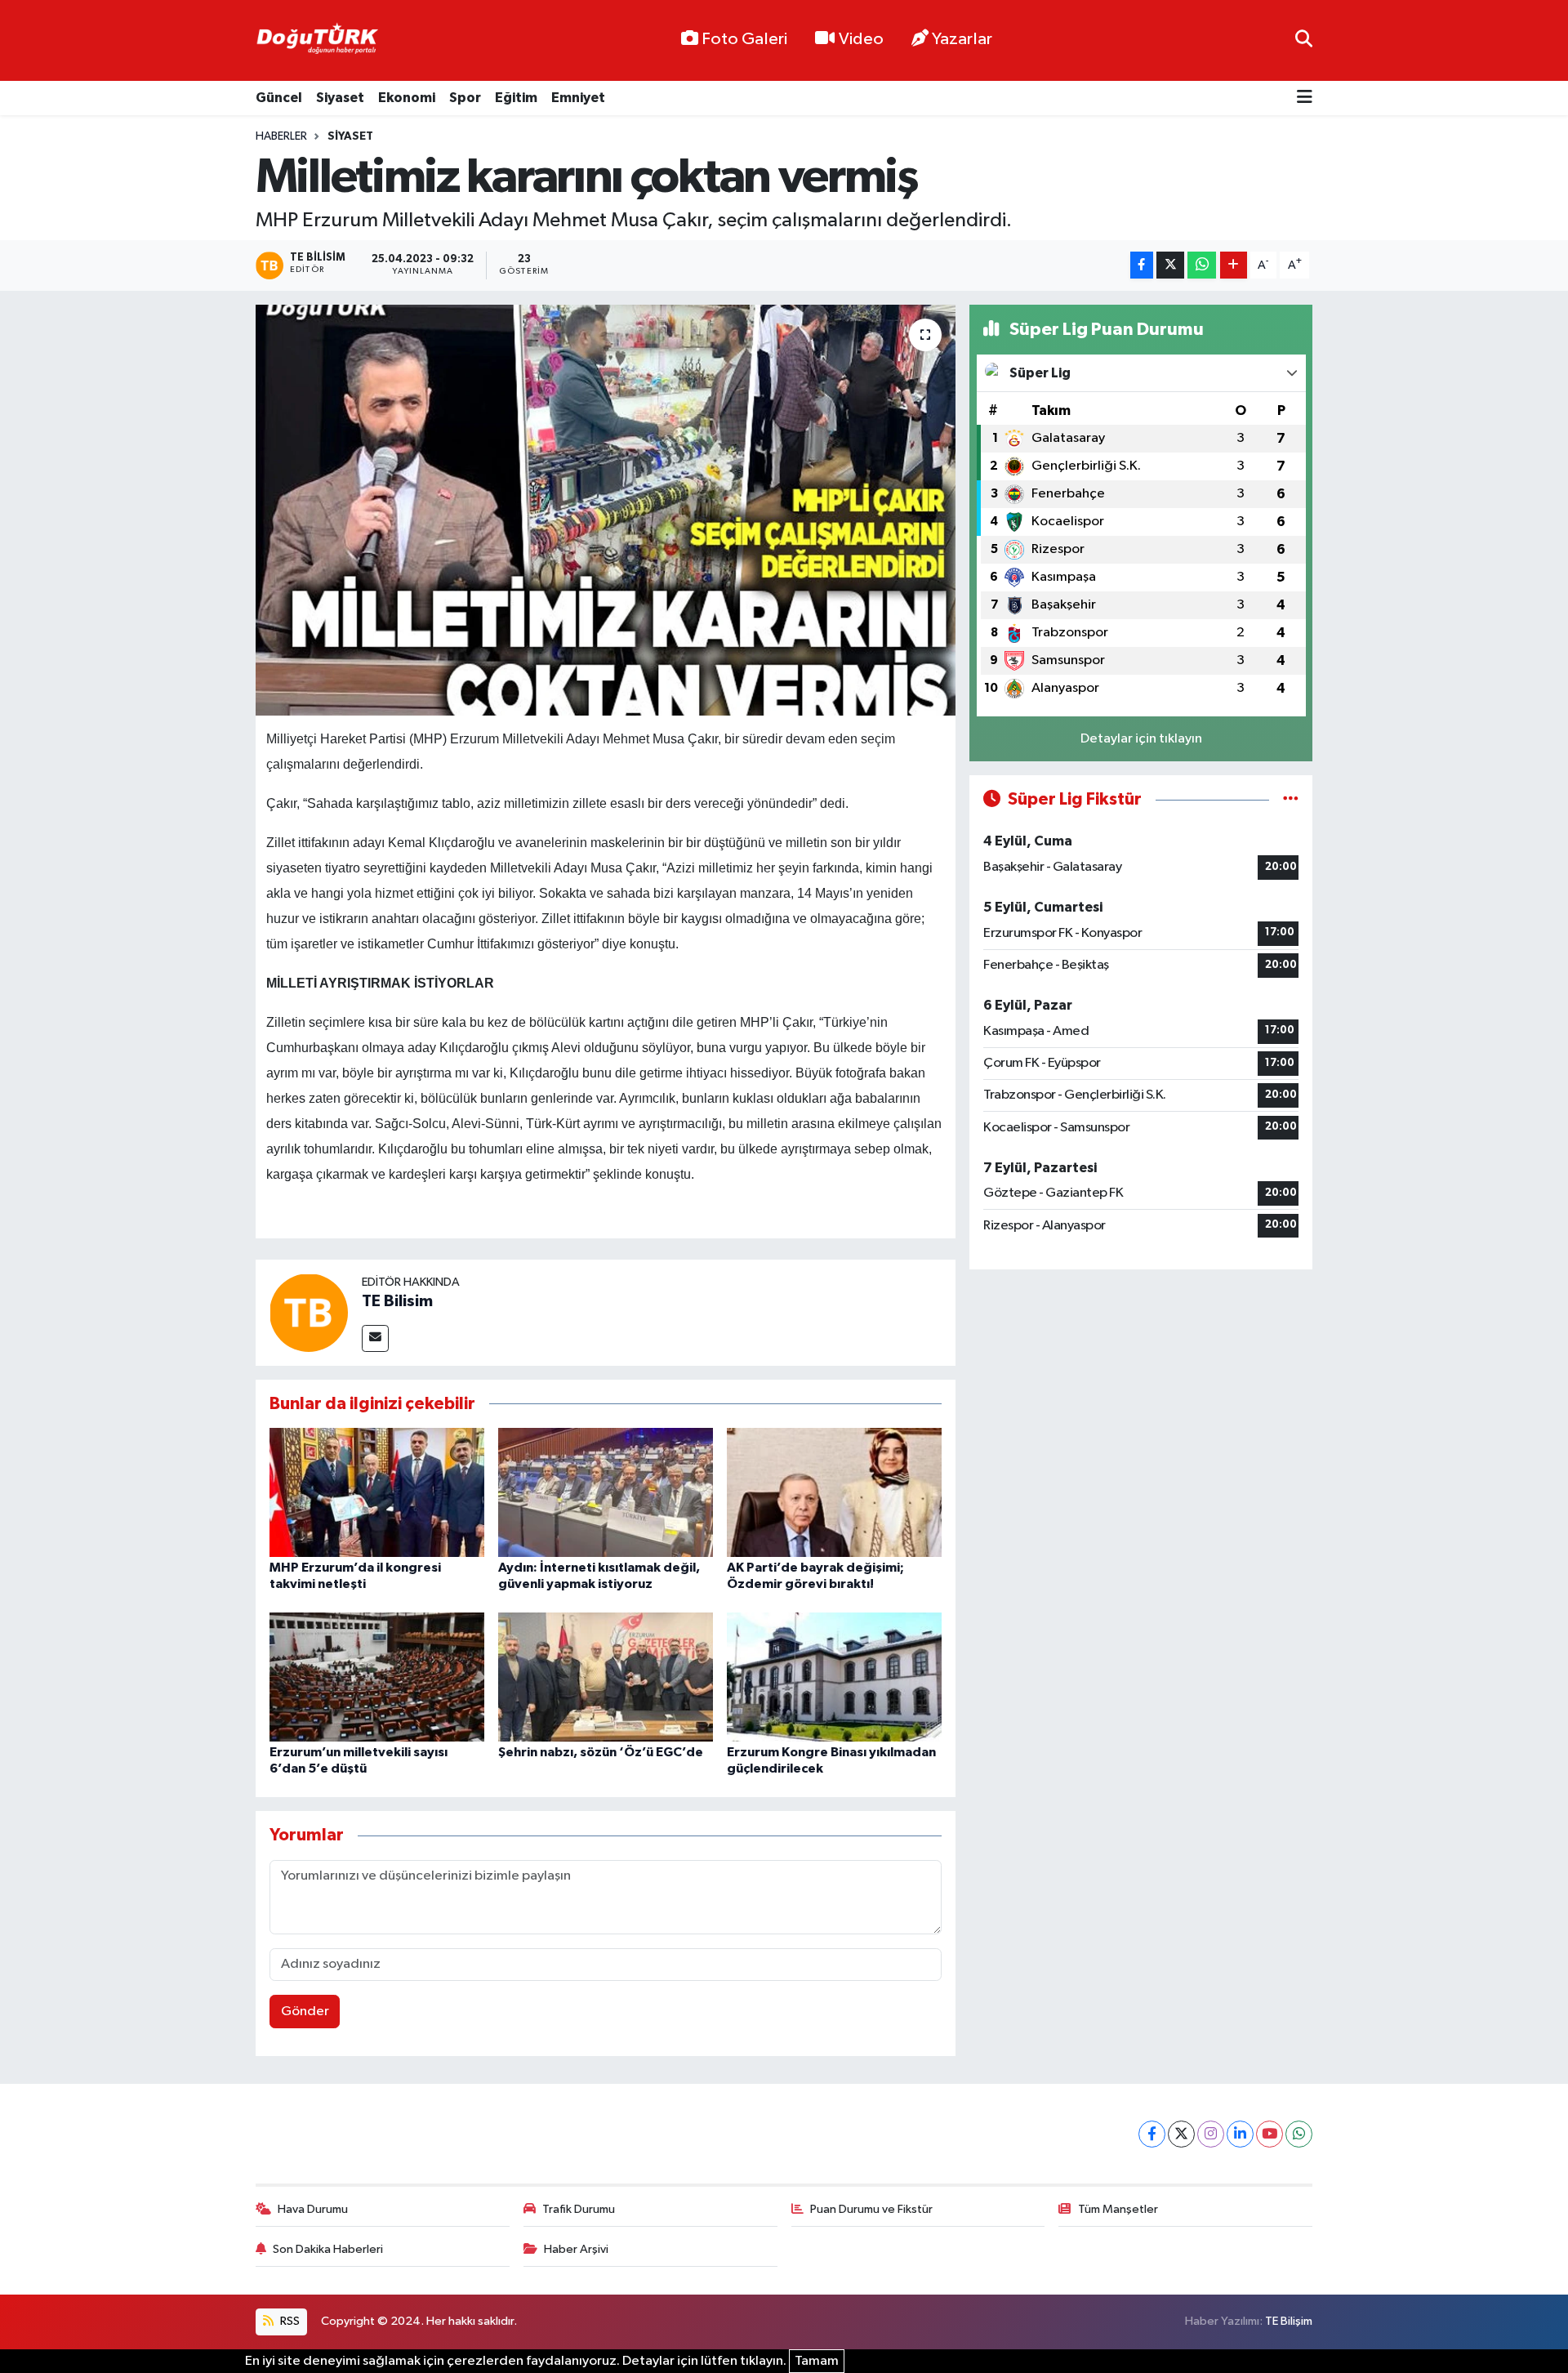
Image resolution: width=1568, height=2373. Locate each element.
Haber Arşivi (576, 2249)
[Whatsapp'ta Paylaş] (1202, 265)
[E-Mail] (375, 1338)
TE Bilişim (1289, 2321)
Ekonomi (407, 98)
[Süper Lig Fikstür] (1291, 799)
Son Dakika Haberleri (328, 2249)
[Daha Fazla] (1234, 265)
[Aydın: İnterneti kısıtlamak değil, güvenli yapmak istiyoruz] (606, 1492)
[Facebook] (1152, 2134)
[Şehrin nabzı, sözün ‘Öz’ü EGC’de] (606, 1677)
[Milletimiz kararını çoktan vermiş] (606, 510)
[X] (1181, 2134)
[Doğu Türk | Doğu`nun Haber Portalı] (317, 41)
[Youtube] (1270, 2134)
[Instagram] (1211, 2134)
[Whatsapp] (1299, 2134)
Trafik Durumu (579, 2209)
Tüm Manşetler (1118, 2209)
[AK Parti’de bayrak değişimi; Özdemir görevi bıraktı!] (834, 1492)
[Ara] (1304, 40)
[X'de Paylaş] (1170, 265)
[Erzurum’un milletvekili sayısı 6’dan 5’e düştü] (377, 1677)
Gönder (305, 2012)
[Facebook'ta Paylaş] (1142, 265)
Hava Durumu (313, 2209)
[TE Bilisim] (309, 1312)
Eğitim (516, 98)
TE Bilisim (397, 1301)
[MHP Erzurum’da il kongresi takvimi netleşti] (377, 1492)
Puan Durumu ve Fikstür (871, 2209)
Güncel (279, 98)
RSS (289, 2321)
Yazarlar (962, 39)
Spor (465, 98)
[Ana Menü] (1305, 98)
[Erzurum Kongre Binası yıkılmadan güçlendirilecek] (834, 1677)
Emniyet (578, 98)
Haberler (281, 136)
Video (861, 39)
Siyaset (340, 98)
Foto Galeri (744, 39)
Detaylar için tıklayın (1141, 739)
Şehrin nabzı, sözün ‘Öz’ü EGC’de (601, 1752)
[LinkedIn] (1240, 2134)
